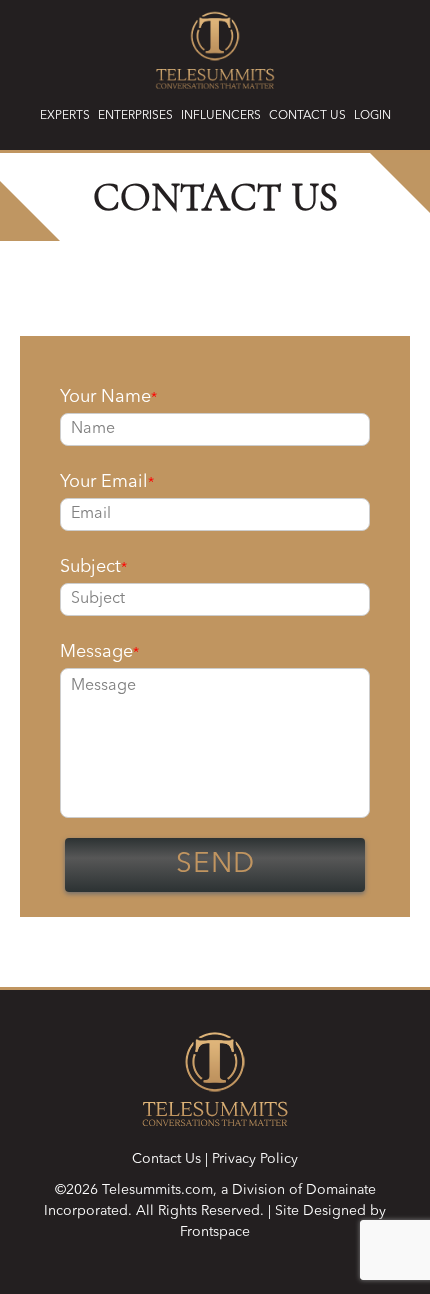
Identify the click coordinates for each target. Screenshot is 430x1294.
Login (372, 116)
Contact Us (307, 116)
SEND (215, 865)
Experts (65, 116)
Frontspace (215, 1232)
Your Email (107, 482)
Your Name (108, 397)
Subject (93, 567)
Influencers (221, 116)
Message (99, 652)
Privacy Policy (255, 1159)
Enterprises (135, 116)
